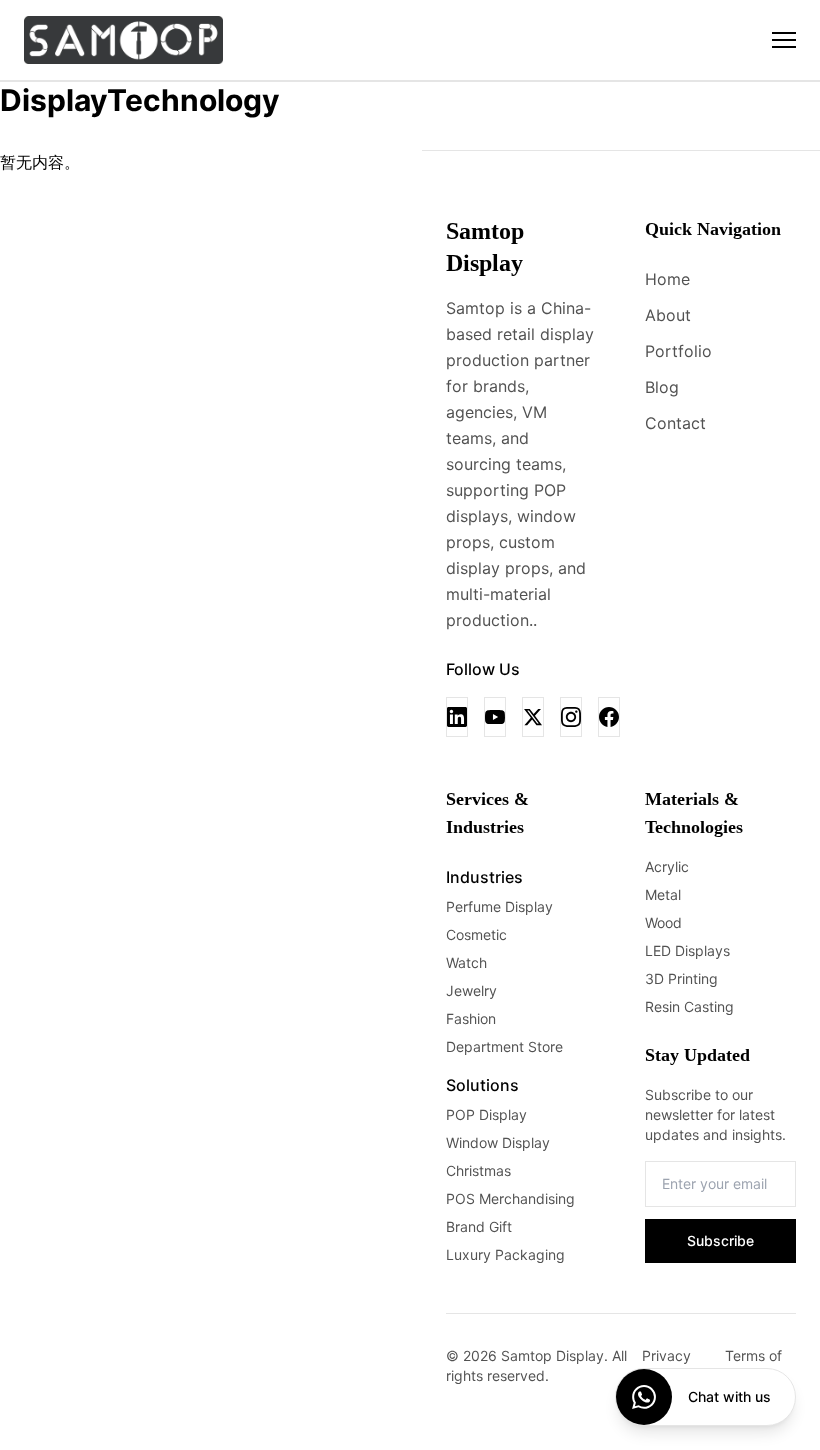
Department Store (504, 1046)
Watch (466, 962)
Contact (675, 423)
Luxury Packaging (505, 1254)
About (668, 315)
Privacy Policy (666, 1365)
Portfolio (678, 351)
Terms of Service (753, 1365)
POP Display (486, 1114)
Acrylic (667, 866)
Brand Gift (479, 1226)
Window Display (498, 1142)
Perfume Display (499, 906)
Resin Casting (689, 1006)
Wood (663, 922)
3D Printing (681, 978)
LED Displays (687, 950)
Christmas (478, 1170)
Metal (663, 894)
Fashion (471, 1018)
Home (667, 279)
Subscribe (720, 1240)
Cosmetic (476, 934)
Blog (662, 387)
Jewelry (471, 990)
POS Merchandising (510, 1198)
